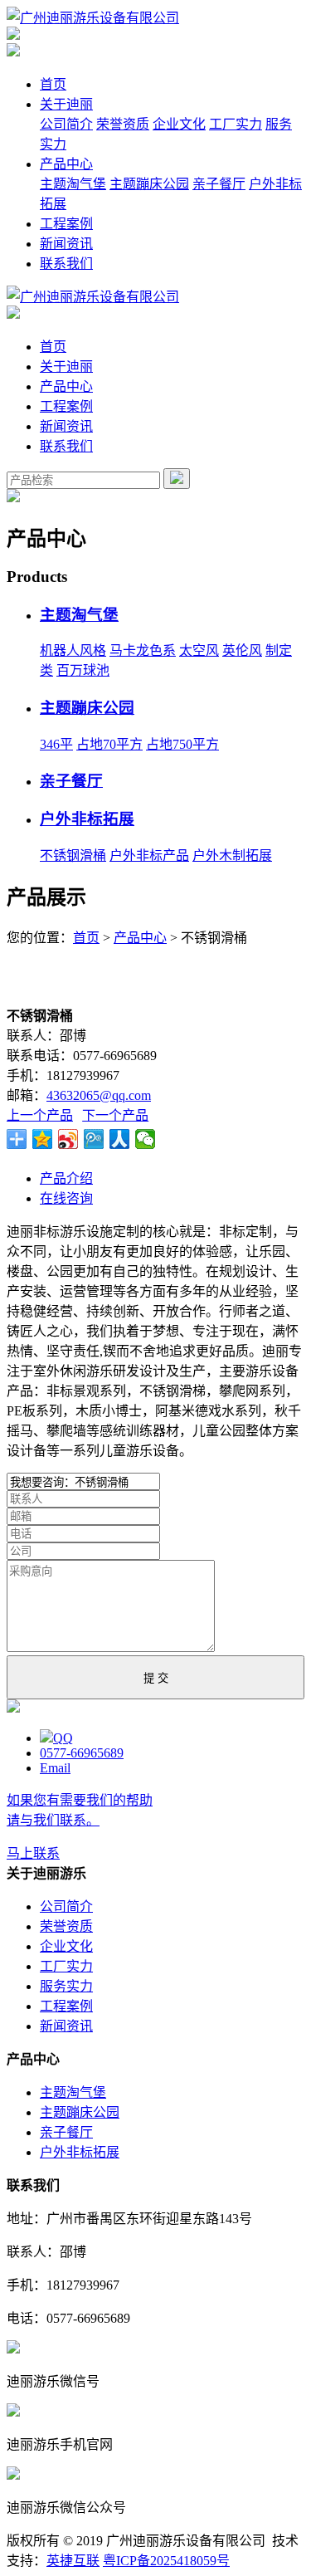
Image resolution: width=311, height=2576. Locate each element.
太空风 (199, 650)
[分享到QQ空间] (43, 1139)
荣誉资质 (123, 124)
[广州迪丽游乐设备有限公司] (93, 18)
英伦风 (242, 650)
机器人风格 (73, 650)
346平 (56, 744)
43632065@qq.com (99, 1095)
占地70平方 (109, 744)
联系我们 (66, 264)
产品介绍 (66, 1178)
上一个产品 (40, 1115)
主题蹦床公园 (149, 184)
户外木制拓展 (232, 855)
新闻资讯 (66, 244)
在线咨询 (66, 1198)
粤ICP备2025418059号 (166, 2561)
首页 (53, 84)
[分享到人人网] (120, 1139)
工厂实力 (236, 124)
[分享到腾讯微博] (94, 1139)
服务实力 (66, 1986)
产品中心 (66, 164)
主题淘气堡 (73, 184)
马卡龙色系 (143, 650)
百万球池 (83, 670)
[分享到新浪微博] (68, 1139)
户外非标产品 (149, 855)
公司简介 (66, 124)
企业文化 (179, 124)
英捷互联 (73, 2561)
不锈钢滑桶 (73, 855)
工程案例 (66, 224)
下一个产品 (115, 1115)
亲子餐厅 (219, 184)
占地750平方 (182, 744)
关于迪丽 (66, 104)
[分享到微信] (146, 1139)
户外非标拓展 (87, 819)
